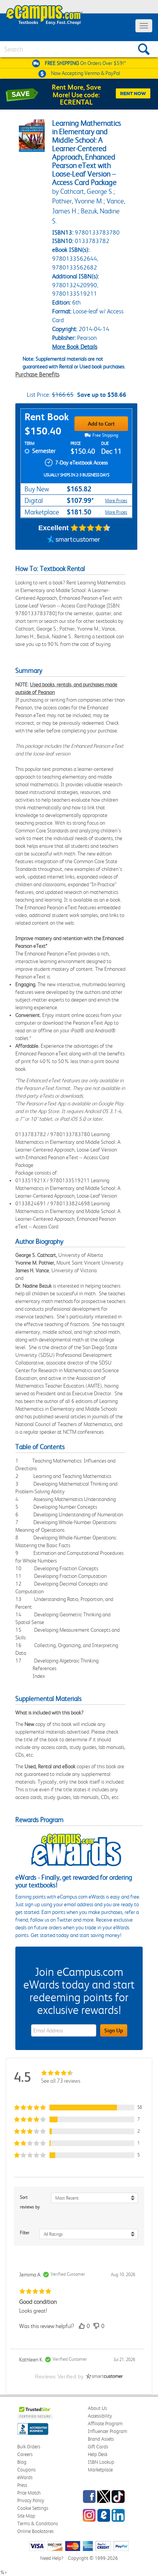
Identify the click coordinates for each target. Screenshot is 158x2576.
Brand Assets (101, 2439)
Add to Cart (101, 424)
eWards (25, 2477)
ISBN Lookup (101, 2462)
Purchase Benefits (37, 374)
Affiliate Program (105, 2424)
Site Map (26, 2516)
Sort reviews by (30, 2202)
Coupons (26, 2470)
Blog (22, 2462)
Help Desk (98, 2454)
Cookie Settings (33, 2508)
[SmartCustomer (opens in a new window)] (74, 540)
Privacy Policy (31, 2500)
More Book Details (75, 347)
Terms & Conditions (38, 2524)
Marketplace (100, 2470)
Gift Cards (98, 2447)
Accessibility (100, 2416)
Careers (25, 2454)
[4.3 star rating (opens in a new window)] (91, 528)
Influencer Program (108, 2431)
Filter (25, 2233)
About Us (97, 2408)
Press (22, 2485)
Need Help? (52, 2558)
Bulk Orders (29, 2447)
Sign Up (114, 2030)
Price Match (29, 2493)
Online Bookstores (35, 2531)
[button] (79, 2108)
